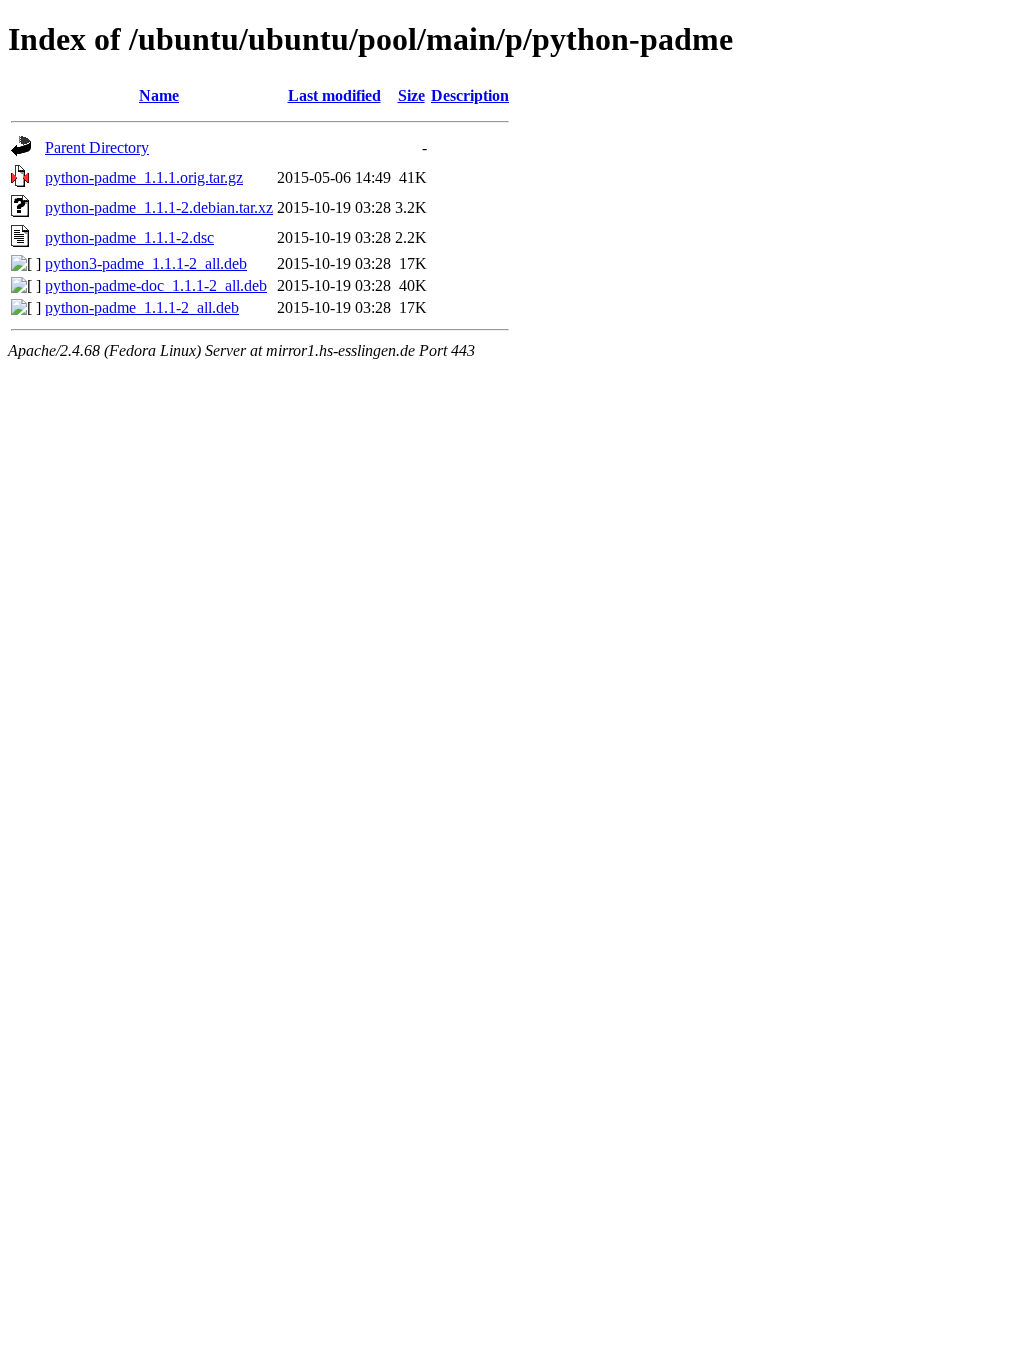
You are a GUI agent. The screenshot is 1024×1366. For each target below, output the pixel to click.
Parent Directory (97, 147)
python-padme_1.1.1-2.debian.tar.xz (159, 207)
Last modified (334, 95)
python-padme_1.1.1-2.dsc (129, 237)
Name (159, 95)
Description (470, 95)
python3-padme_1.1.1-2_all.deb (146, 263)
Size (411, 95)
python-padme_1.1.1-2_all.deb (142, 307)
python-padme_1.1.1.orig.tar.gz (144, 177)
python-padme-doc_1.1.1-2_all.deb (156, 285)
